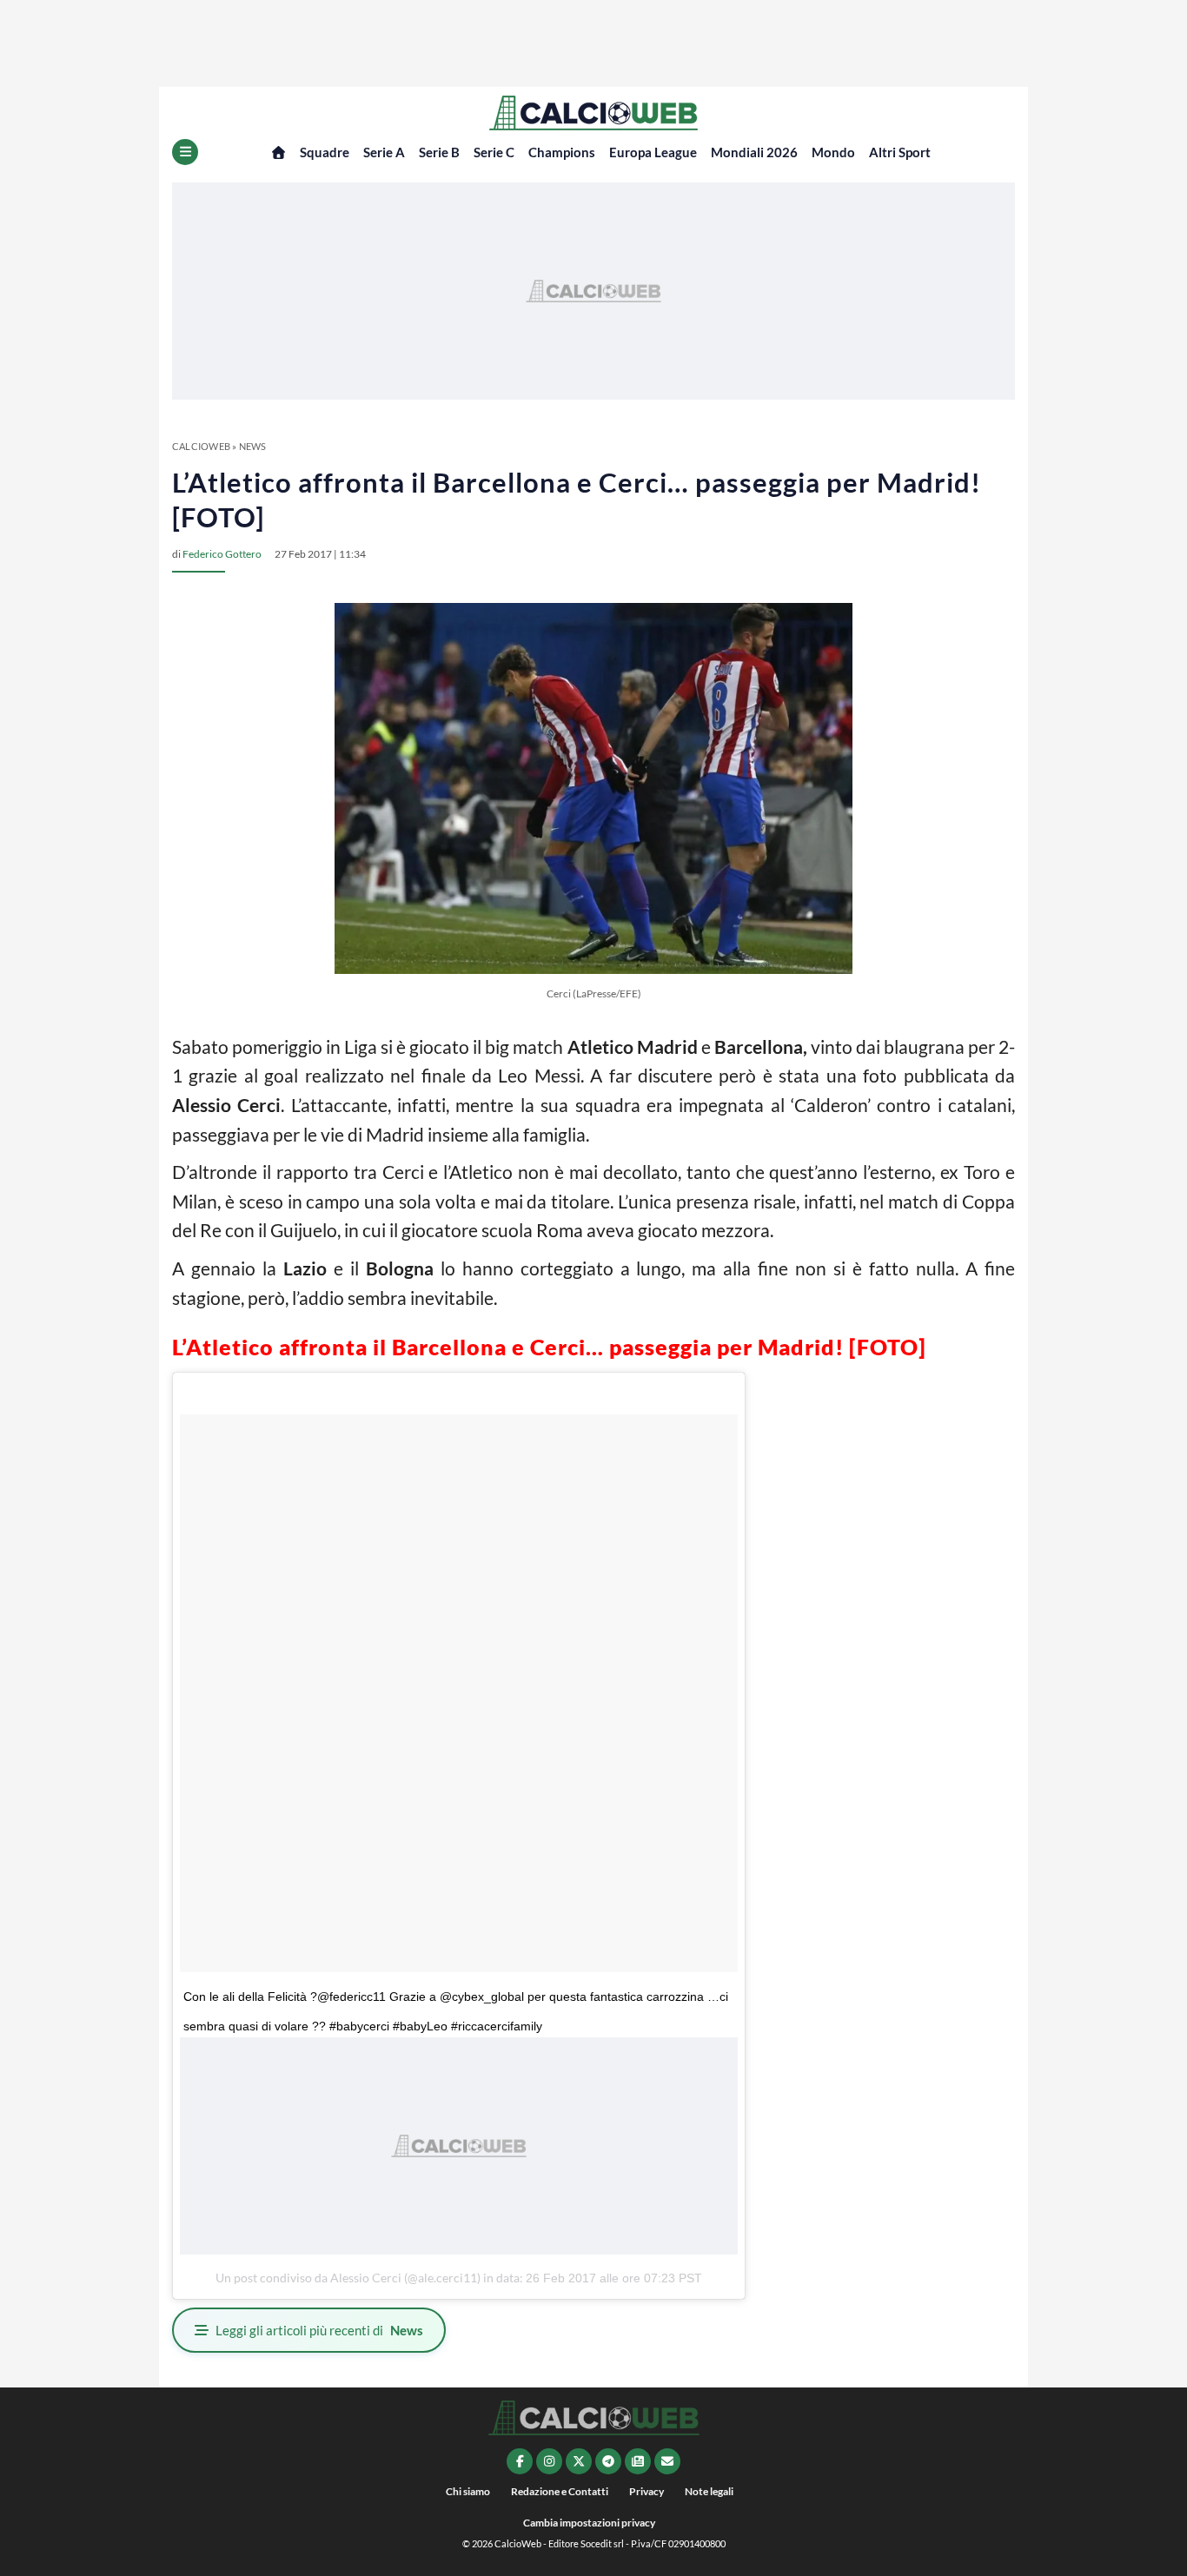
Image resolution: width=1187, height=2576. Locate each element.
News (253, 446)
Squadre (325, 152)
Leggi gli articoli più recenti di (319, 2330)
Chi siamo (468, 2491)
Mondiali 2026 (754, 152)
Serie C (494, 152)
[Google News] (638, 2461)
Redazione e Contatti (560, 2491)
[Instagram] (549, 2461)
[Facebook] (520, 2461)
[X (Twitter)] (579, 2461)
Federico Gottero (222, 554)
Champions (562, 152)
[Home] (279, 152)
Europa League (653, 152)
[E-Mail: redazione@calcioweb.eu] (667, 2461)
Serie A (384, 152)
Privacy (647, 2491)
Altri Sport (900, 152)
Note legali (709, 2491)
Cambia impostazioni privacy (589, 2523)
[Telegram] (608, 2461)
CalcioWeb (201, 446)
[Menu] (185, 152)
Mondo (833, 152)
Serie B (439, 152)
